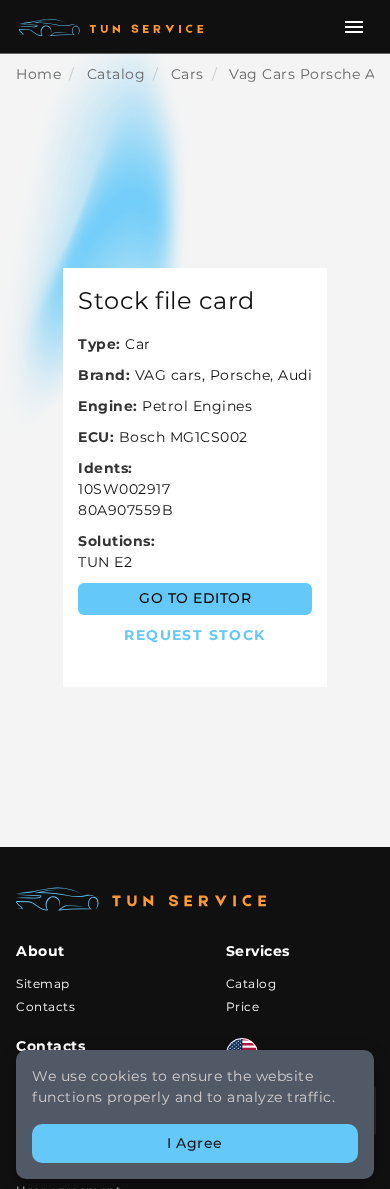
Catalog (251, 983)
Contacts (45, 1006)
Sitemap (43, 983)
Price (243, 1006)
